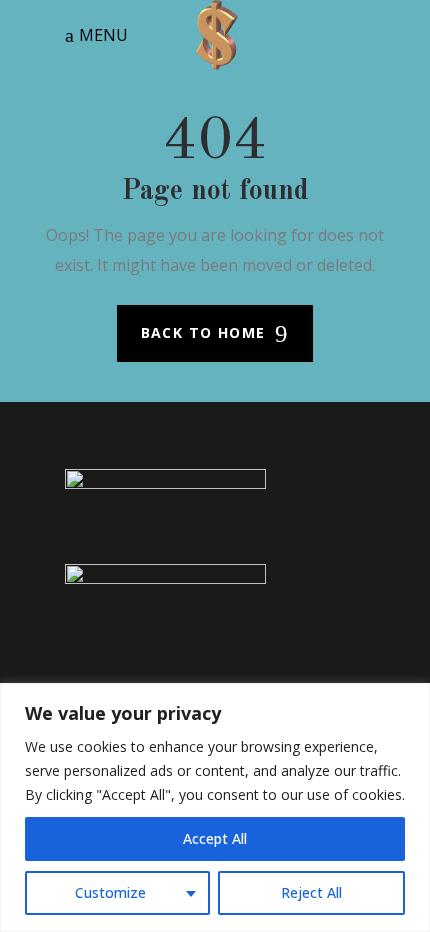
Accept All (215, 838)
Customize (110, 892)
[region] (215, 807)
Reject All (311, 892)
